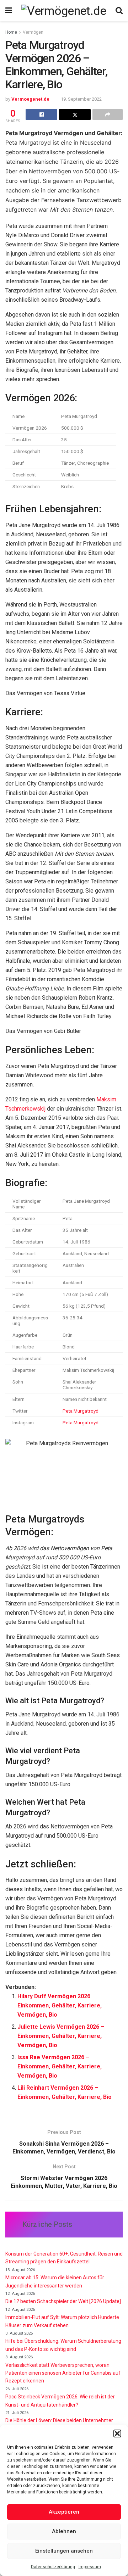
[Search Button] (119, 11)
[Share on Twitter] (75, 114)
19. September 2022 (81, 99)
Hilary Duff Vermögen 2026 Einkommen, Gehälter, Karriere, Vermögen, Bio (60, 2005)
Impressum (90, 2567)
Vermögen (33, 32)
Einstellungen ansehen (64, 2551)
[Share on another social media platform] (108, 114)
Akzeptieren (64, 2512)
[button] (117, 2433)
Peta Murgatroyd (81, 1411)
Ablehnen (64, 2531)
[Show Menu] (9, 11)
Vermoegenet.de (30, 99)
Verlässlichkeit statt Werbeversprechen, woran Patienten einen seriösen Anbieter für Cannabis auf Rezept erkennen (63, 2373)
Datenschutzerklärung (53, 2567)
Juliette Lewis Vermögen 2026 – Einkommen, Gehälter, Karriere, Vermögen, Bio (61, 2036)
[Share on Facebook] (41, 114)
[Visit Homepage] (64, 11)
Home (11, 32)
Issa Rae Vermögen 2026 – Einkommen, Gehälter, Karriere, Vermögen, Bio (60, 2066)
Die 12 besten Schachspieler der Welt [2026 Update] (63, 2301)
